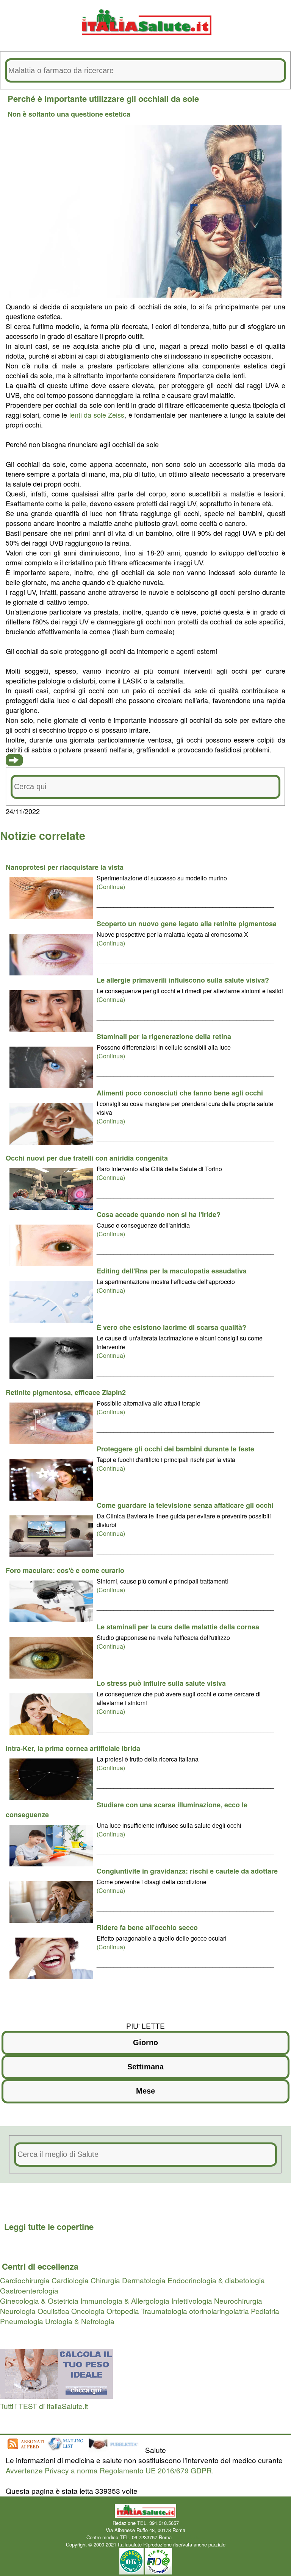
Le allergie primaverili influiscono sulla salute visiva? (183, 980)
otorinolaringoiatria (219, 2311)
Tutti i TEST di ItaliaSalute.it (44, 2406)
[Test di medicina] (56, 2396)
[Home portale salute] (145, 42)
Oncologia (88, 2311)
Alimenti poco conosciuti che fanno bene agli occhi (180, 1093)
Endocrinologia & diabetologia (216, 2280)
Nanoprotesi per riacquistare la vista (65, 867)
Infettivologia (192, 2301)
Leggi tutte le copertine (49, 2227)
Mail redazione (189, 2537)
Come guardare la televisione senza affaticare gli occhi (185, 1505)
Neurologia (18, 2311)
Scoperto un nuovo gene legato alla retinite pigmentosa (187, 924)
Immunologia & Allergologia (125, 2301)
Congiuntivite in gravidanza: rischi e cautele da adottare (187, 1871)
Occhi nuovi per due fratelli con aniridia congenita (87, 1158)
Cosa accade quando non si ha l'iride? (159, 1214)
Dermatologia (144, 2280)
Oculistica (53, 2311)
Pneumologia (22, 2321)
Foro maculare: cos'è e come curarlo (65, 1570)
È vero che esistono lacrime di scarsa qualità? (171, 1327)
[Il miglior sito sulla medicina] (116, 2450)
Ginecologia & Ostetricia (39, 2301)
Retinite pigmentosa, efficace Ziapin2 (66, 1392)
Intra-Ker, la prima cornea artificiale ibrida (73, 1748)
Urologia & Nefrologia (80, 2321)
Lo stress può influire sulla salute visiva (161, 1683)
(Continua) (111, 887)
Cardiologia (70, 2280)
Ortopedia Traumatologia (147, 2311)
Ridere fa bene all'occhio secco (147, 1927)
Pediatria (265, 2311)
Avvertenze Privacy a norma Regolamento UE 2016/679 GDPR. (110, 2470)
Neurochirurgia (238, 2301)
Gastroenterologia (29, 2290)
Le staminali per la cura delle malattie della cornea (178, 1627)
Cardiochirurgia (25, 2280)
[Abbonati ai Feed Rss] (25, 2450)
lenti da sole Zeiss (97, 415)
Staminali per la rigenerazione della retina (164, 1036)
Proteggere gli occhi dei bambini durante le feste (175, 1449)
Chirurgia (105, 2280)
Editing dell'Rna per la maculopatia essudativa (172, 1271)
